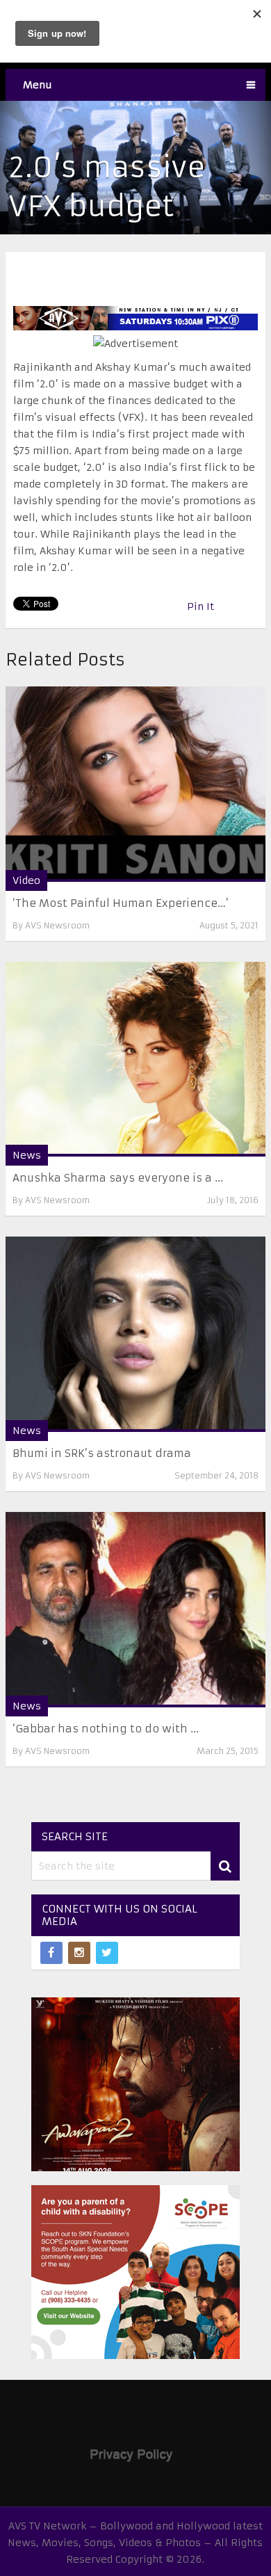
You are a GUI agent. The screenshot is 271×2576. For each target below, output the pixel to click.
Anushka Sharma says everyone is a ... (118, 1178)
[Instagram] (79, 1953)
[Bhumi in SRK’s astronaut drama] (135, 1334)
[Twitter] (107, 1953)
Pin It (200, 606)
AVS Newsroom (57, 925)
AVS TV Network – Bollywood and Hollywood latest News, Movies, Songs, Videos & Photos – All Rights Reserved (135, 2543)
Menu (38, 85)
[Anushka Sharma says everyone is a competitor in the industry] (135, 1060)
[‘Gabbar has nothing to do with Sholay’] (135, 1610)
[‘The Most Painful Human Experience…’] (135, 784)
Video (26, 880)
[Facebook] (51, 1953)
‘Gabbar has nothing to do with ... (106, 1729)
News (27, 1155)
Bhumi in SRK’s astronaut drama (102, 1453)
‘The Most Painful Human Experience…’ (121, 903)
